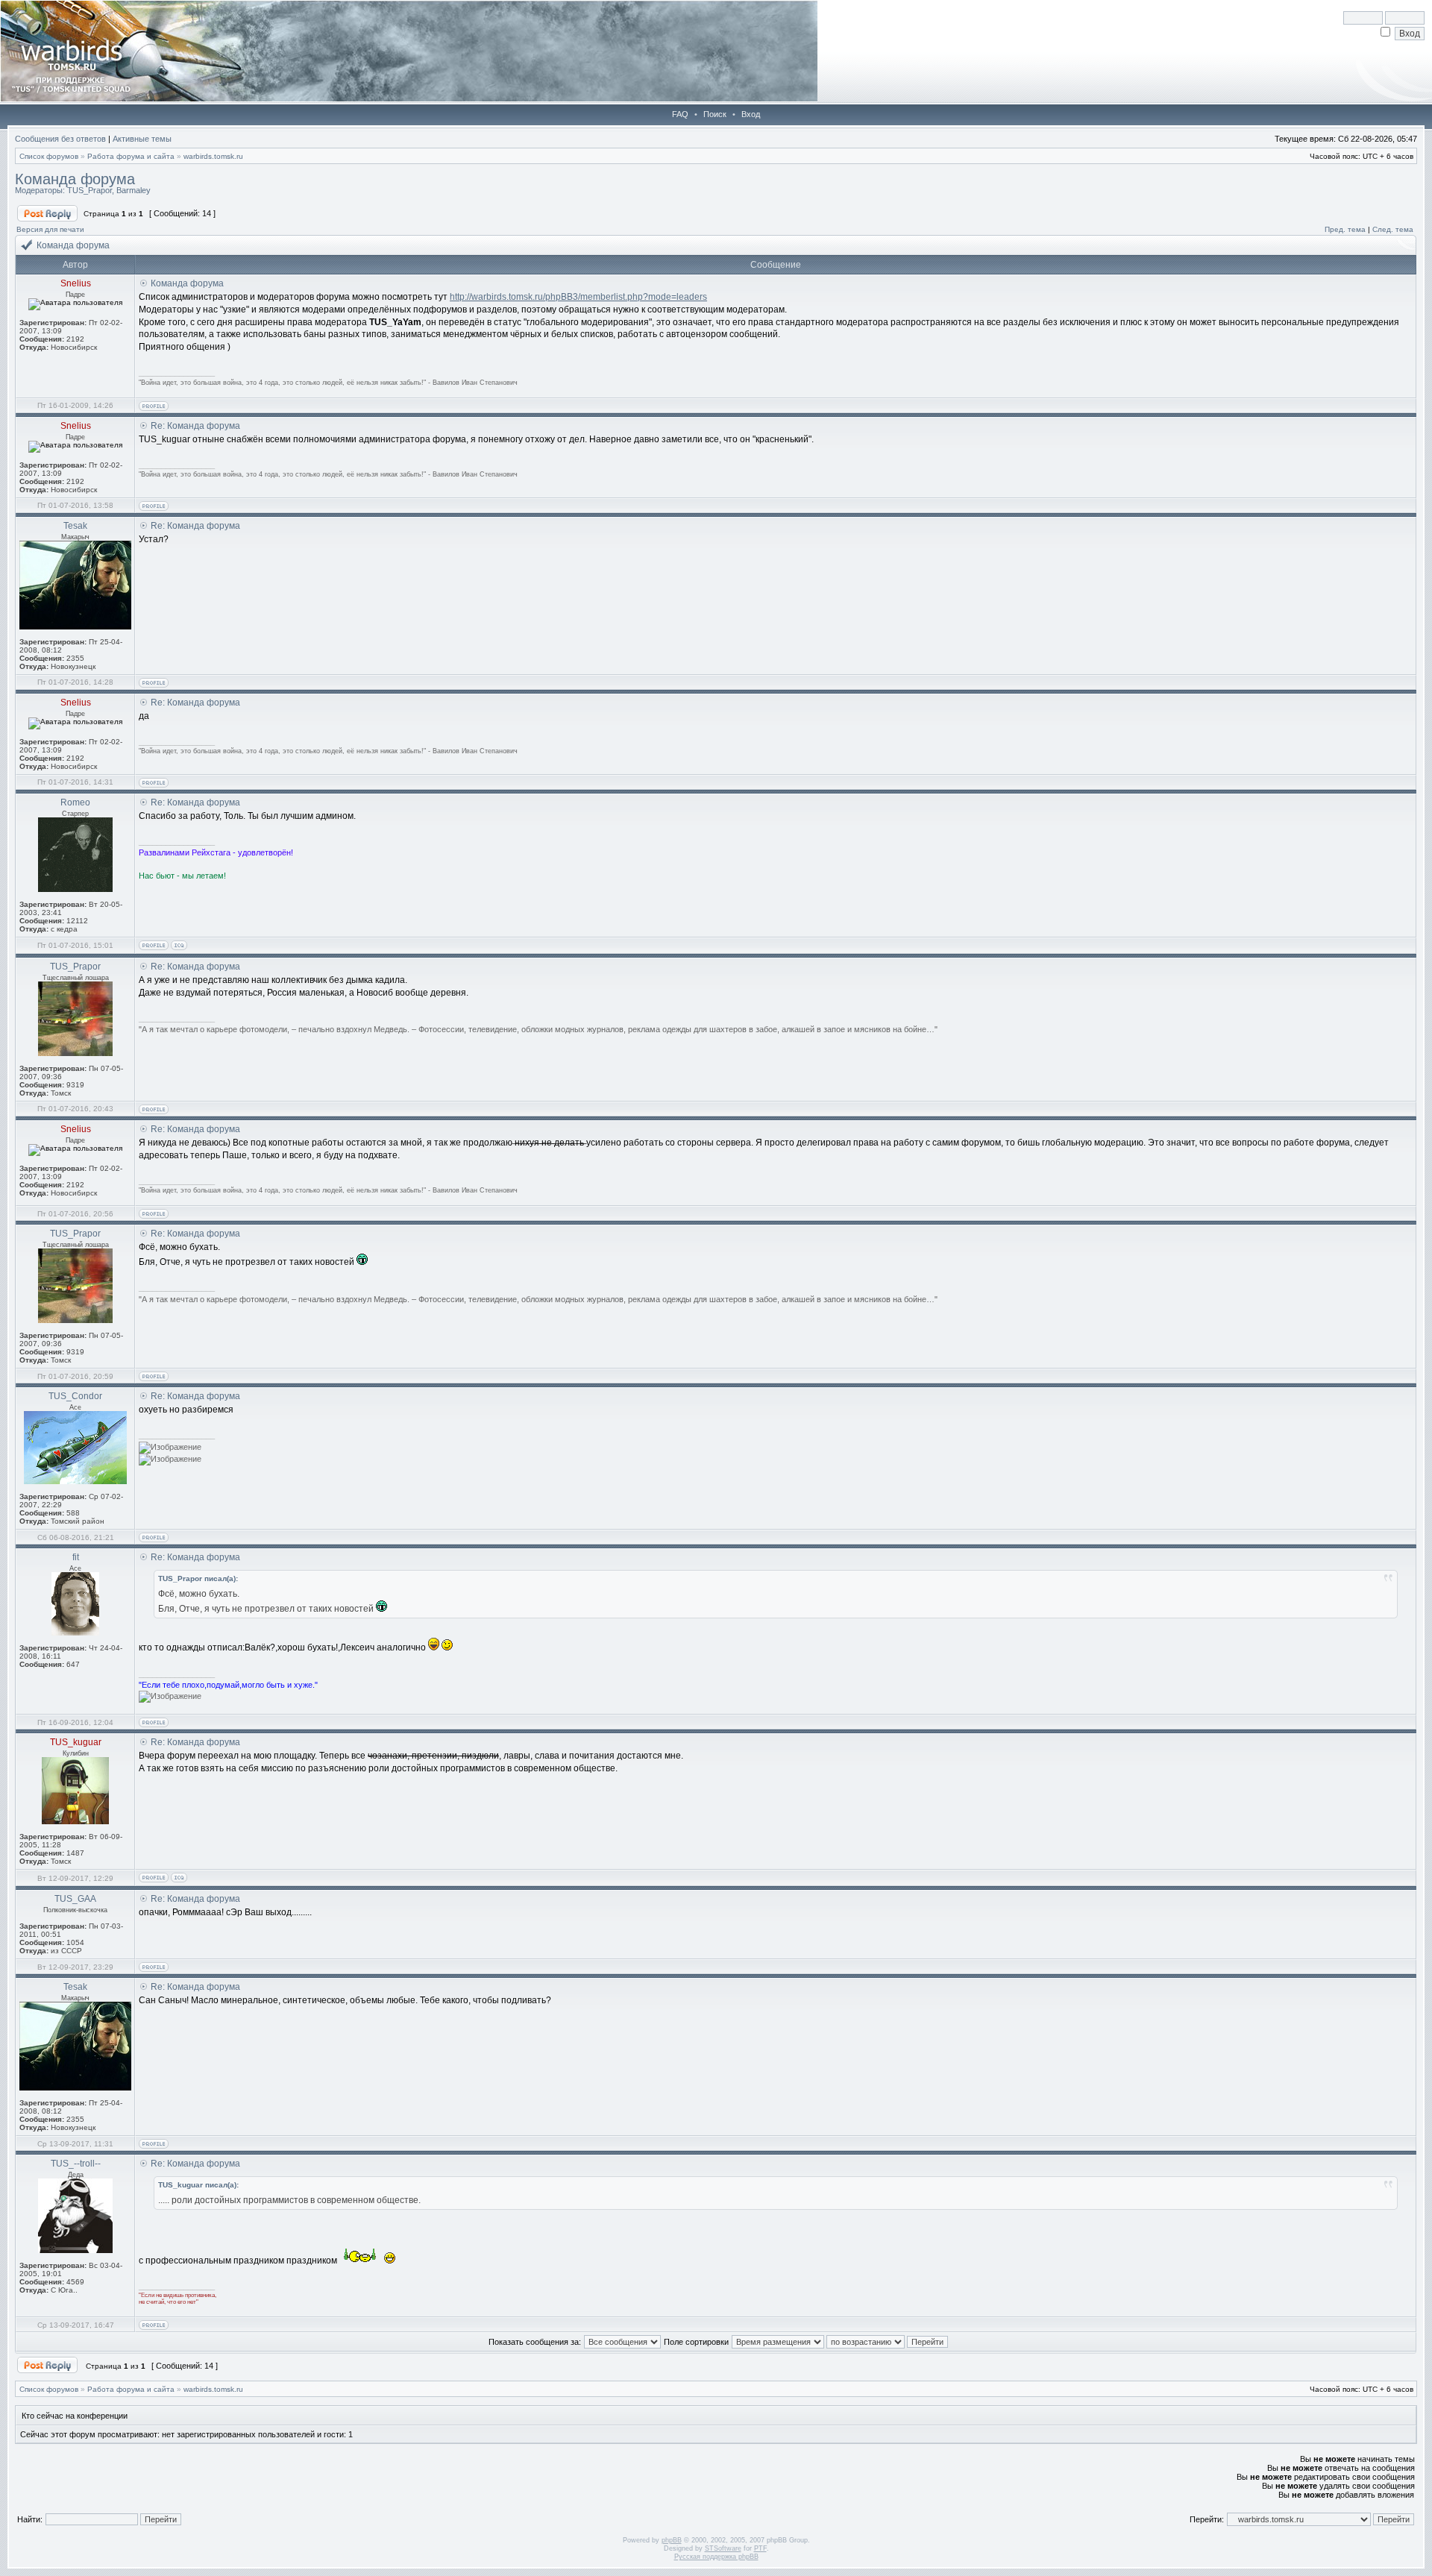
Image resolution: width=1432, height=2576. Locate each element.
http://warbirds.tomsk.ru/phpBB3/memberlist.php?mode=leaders (578, 297)
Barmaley (134, 190)
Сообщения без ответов (60, 139)
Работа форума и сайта (131, 156)
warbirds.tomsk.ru (213, 156)
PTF (760, 2548)
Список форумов (49, 156)
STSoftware (723, 2548)
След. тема (1393, 229)
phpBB (672, 2540)
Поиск (715, 114)
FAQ (680, 114)
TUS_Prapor (89, 190)
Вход (751, 114)
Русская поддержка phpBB (716, 2557)
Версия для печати (50, 229)
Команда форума (75, 179)
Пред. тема (1345, 229)
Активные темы (142, 139)
